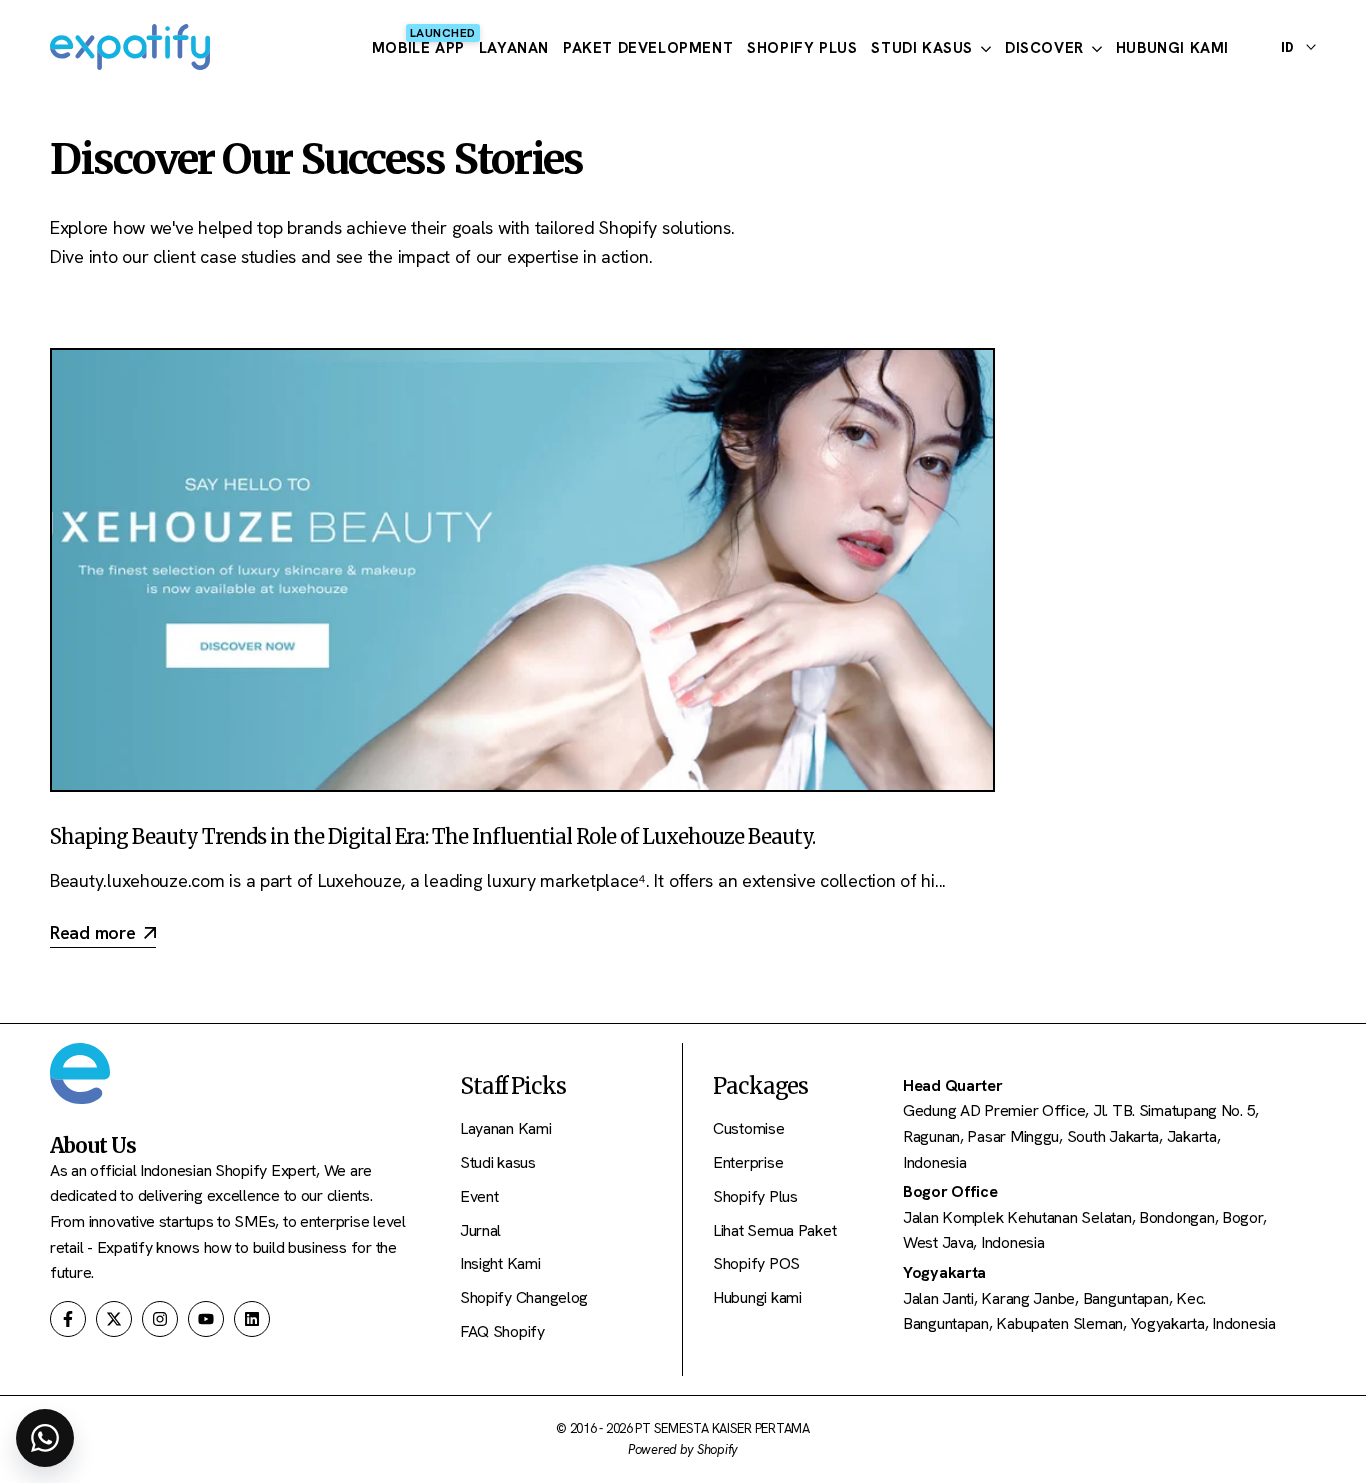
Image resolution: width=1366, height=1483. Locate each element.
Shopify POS (756, 1263)
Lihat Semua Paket (774, 1230)
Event (479, 1196)
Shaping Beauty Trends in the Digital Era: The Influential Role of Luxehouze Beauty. (432, 836)
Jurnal (480, 1230)
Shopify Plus (755, 1196)
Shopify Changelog (524, 1297)
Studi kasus (498, 1162)
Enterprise (748, 1162)
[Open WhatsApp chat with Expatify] (45, 1438)
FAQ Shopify (502, 1331)
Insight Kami (500, 1263)
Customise (749, 1128)
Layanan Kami (506, 1128)
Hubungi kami (757, 1297)
